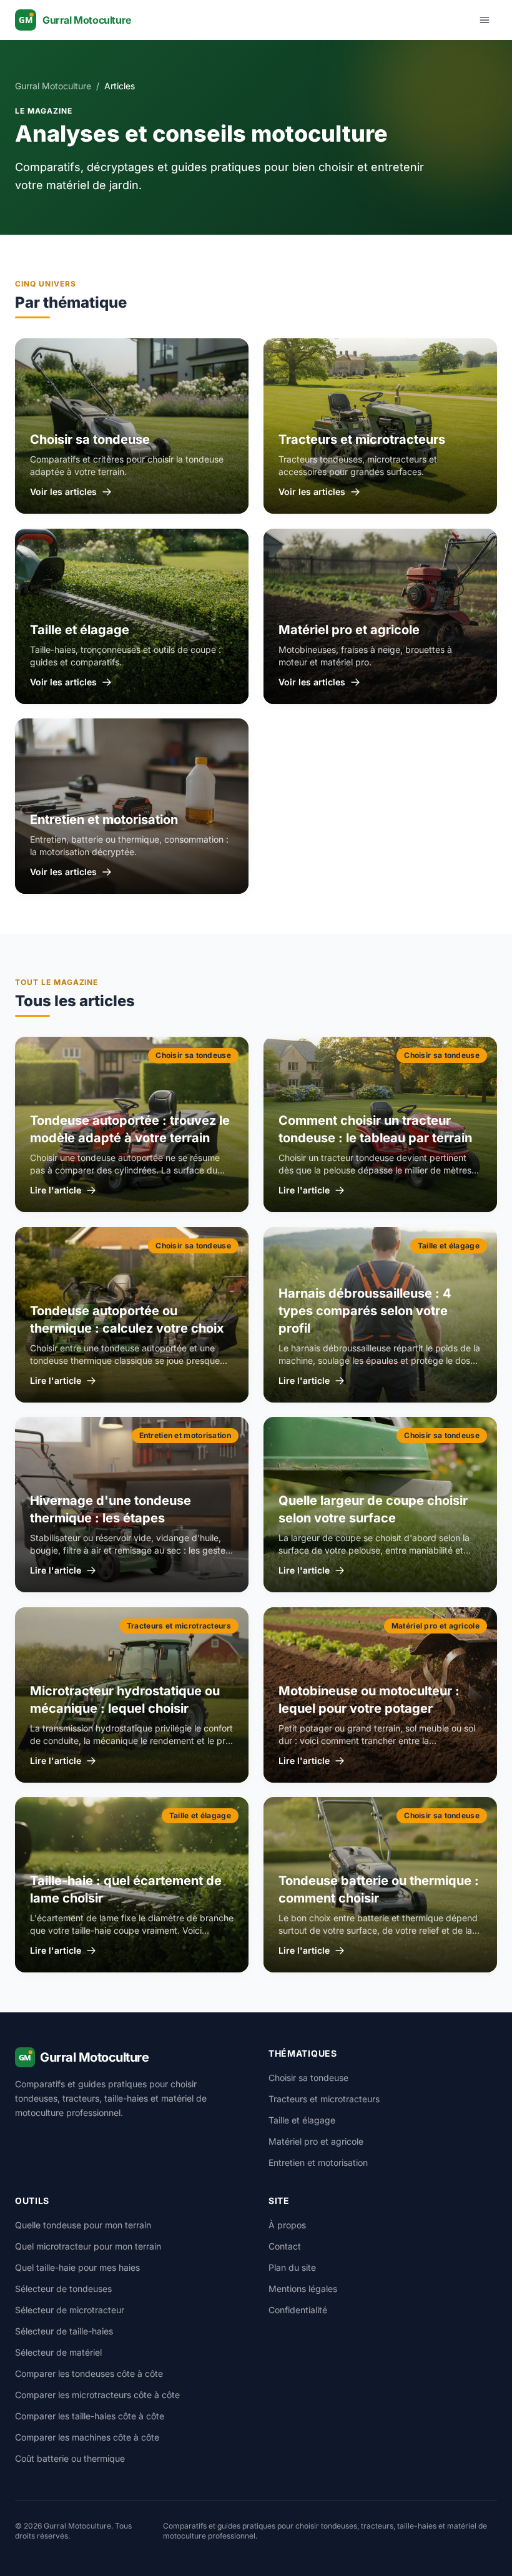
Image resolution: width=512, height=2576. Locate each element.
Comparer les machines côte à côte (87, 2437)
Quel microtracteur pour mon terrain (88, 2246)
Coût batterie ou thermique (70, 2458)
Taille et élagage (302, 2120)
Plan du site (292, 2267)
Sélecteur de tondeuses (63, 2289)
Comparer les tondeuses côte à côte (89, 2373)
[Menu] (485, 20)
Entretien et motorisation (318, 2162)
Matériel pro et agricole (316, 2141)
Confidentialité (298, 2310)
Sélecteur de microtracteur (70, 2310)
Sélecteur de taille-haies (64, 2331)
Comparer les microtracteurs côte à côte (97, 2395)
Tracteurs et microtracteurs (324, 2099)
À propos (287, 2225)
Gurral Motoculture (53, 86)
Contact (285, 2246)
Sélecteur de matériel (58, 2352)
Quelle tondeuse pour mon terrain (83, 2225)
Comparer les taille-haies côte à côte (90, 2416)
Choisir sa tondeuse (308, 2078)
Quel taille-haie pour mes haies (77, 2267)
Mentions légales (303, 2289)
